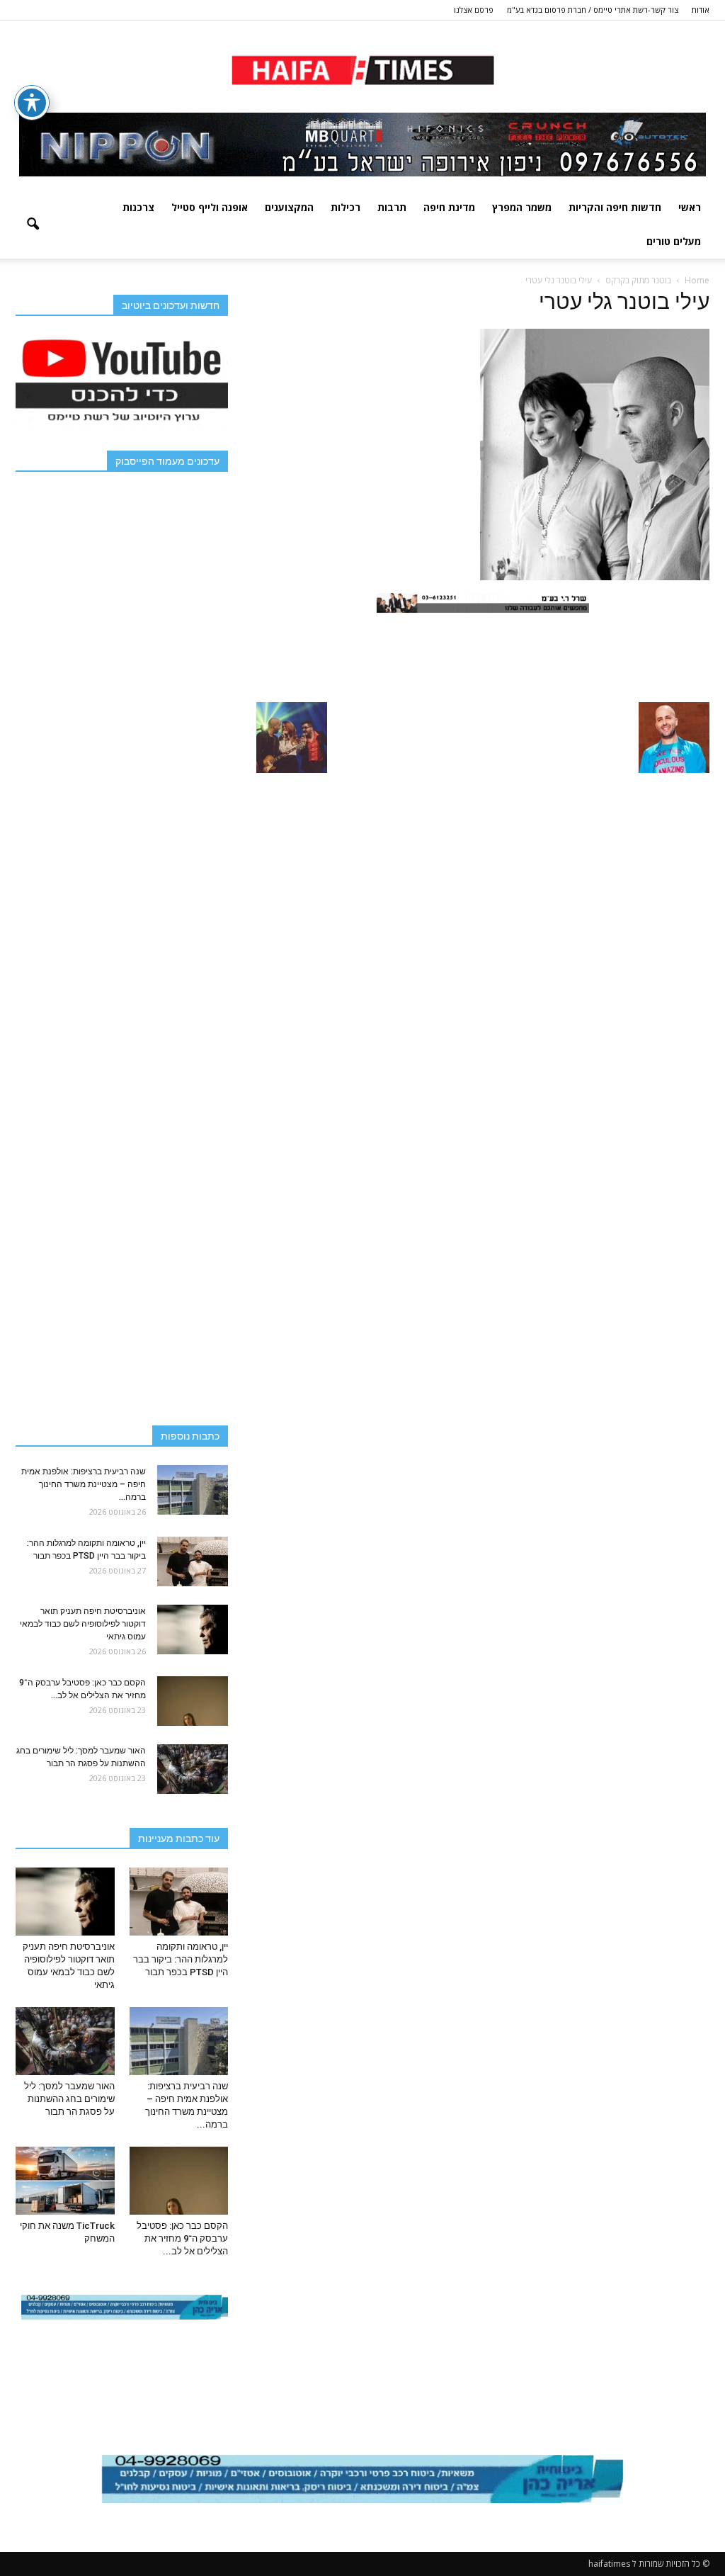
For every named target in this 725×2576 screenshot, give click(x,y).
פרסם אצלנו (474, 10)
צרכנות (138, 207)
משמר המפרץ (522, 207)
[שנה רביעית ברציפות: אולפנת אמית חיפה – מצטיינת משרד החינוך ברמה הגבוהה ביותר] (193, 1490)
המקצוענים (289, 207)
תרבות (392, 207)
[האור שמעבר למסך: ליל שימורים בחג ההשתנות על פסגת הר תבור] (193, 1769)
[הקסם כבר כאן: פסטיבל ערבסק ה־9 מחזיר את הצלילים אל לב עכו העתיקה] (193, 1701)
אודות (701, 10)
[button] (33, 225)
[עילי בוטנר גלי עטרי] (595, 577)
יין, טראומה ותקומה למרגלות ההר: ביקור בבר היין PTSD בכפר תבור (181, 1959)
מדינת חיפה (449, 207)
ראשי (690, 207)
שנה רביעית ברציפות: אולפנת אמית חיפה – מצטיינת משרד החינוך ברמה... (84, 1484)
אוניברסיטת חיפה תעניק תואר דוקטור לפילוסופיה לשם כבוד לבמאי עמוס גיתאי (83, 1624)
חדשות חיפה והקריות (615, 207)
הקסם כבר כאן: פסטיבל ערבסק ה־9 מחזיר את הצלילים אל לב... (182, 2238)
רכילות (346, 207)
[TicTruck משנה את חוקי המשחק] (65, 2181)
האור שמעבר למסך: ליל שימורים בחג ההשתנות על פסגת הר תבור (69, 2099)
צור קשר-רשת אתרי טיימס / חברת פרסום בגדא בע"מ (593, 10)
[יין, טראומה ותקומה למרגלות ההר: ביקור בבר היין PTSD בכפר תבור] (193, 1561)
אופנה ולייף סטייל (210, 207)
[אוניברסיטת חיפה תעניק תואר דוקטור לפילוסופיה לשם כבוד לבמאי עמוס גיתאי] (193, 1629)
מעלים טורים (674, 241)
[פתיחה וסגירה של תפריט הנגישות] (32, 103)
